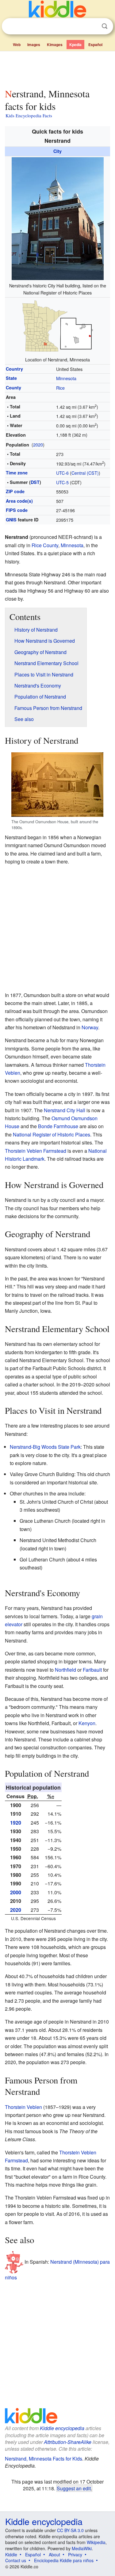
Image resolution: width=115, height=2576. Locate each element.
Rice (60, 388)
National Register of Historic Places (52, 1134)
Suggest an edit (74, 2488)
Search (105, 26)
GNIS (11, 520)
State (11, 378)
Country (14, 369)
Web (17, 45)
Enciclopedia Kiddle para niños (64, 2560)
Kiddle (11, 2555)
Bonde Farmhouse (58, 1126)
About (54, 2555)
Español (95, 45)
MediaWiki (82, 2548)
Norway (90, 1027)
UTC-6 (62, 473)
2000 (16, 1892)
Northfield (65, 1670)
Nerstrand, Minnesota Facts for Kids (44, 2459)
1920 (16, 1823)
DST (35, 482)
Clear (92, 26)
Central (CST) (85, 473)
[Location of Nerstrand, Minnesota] (58, 326)
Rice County (45, 545)
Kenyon (87, 1723)
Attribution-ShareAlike (68, 2442)
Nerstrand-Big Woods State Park (45, 1447)
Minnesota (66, 378)
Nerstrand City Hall (65, 1110)
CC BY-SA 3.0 (70, 2530)
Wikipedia (96, 2542)
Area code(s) (19, 501)
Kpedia (75, 45)
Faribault (92, 1670)
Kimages (55, 45)
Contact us (16, 2560)
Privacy (75, 2555)
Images (34, 45)
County (13, 388)
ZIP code (15, 491)
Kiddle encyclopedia (62, 2428)
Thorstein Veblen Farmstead (36, 1151)
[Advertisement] (57, 68)
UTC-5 (62, 482)
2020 (38, 444)
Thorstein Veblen (23, 2107)
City (57, 151)
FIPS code (17, 510)
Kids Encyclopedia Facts (29, 115)
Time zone (17, 473)
